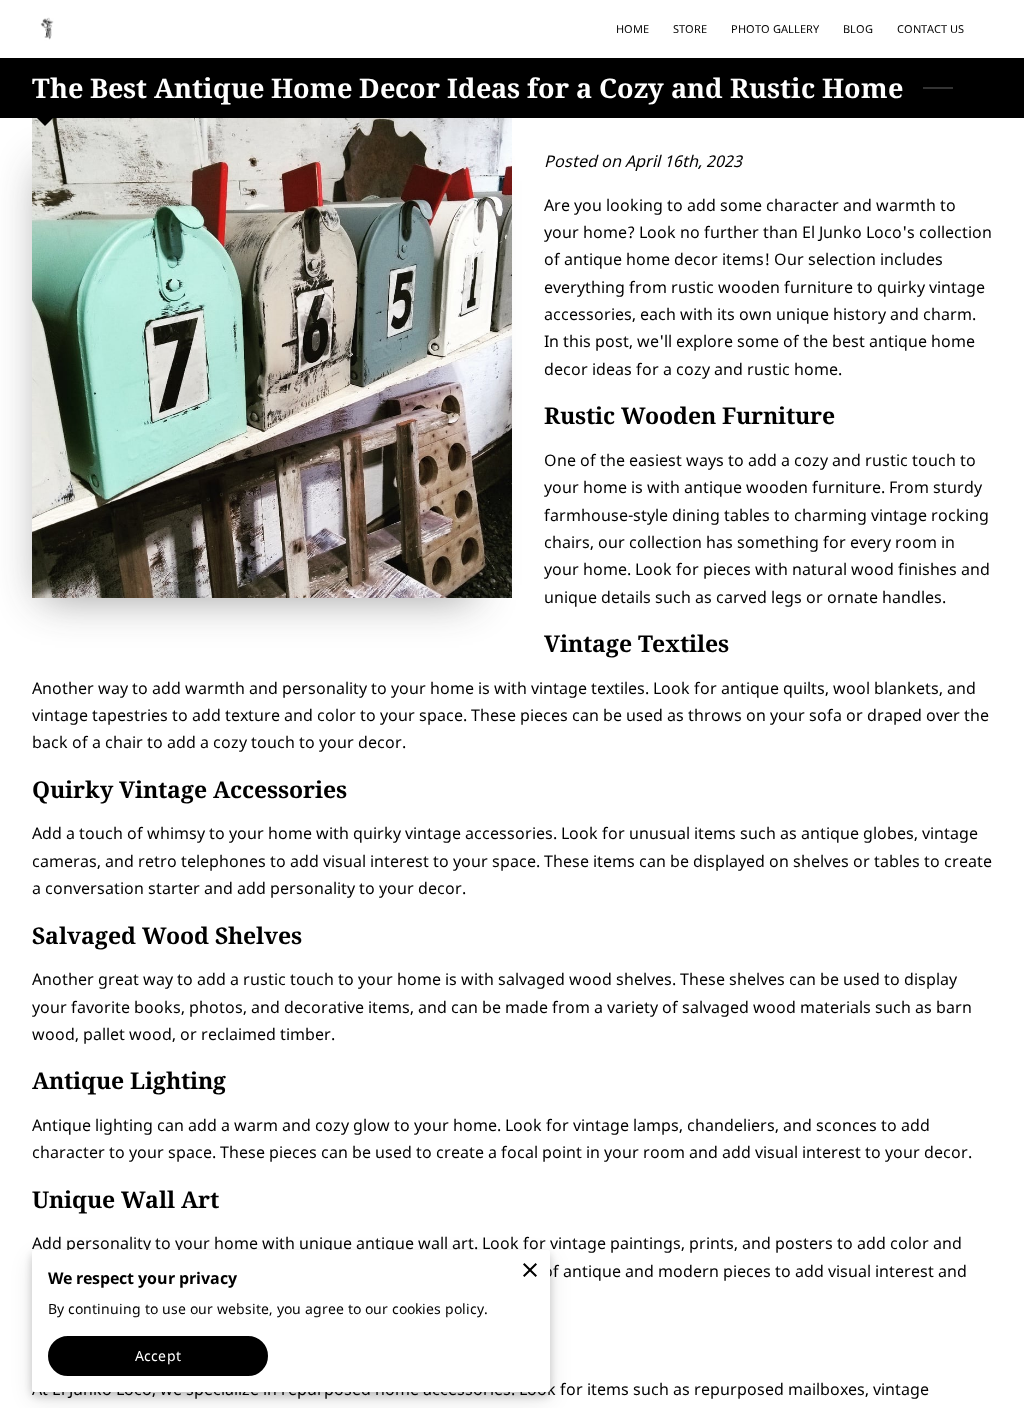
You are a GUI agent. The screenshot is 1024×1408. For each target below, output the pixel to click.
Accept (158, 1355)
